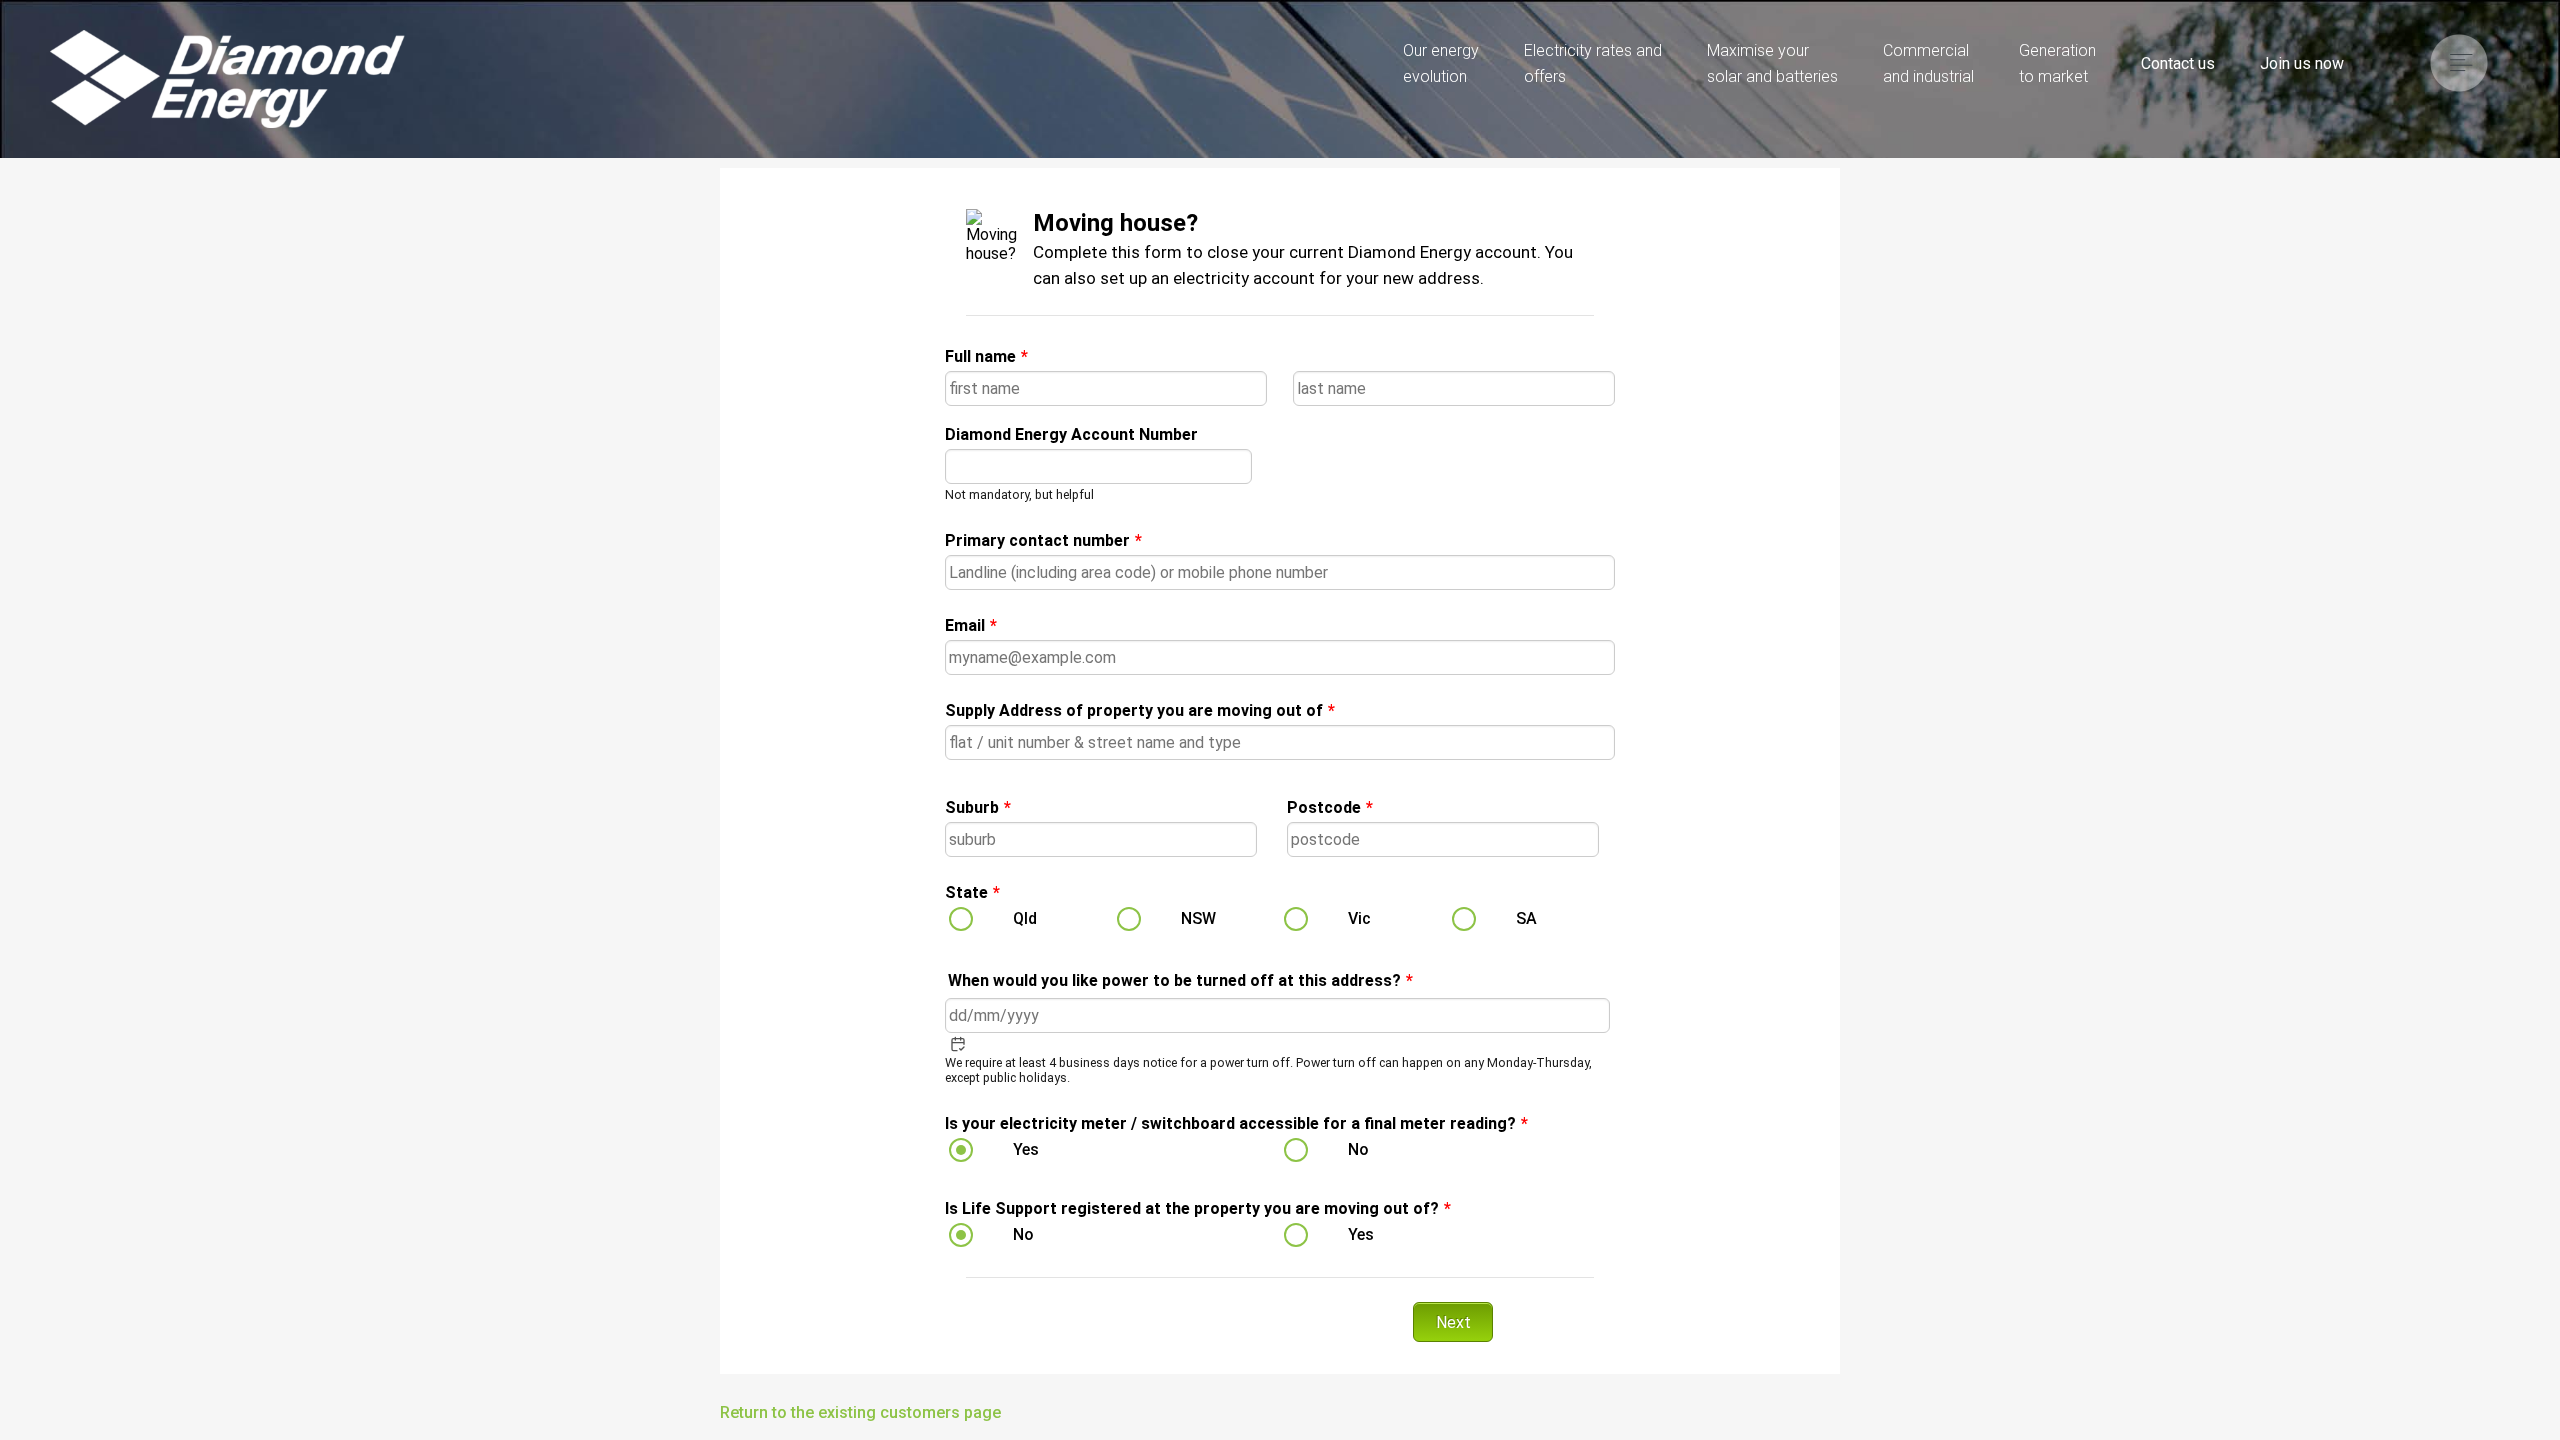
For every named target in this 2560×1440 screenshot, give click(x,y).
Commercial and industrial (1928, 63)
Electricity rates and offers (1593, 63)
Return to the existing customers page (860, 1412)
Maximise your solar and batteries (1772, 63)
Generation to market (2057, 63)
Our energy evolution (1441, 63)
